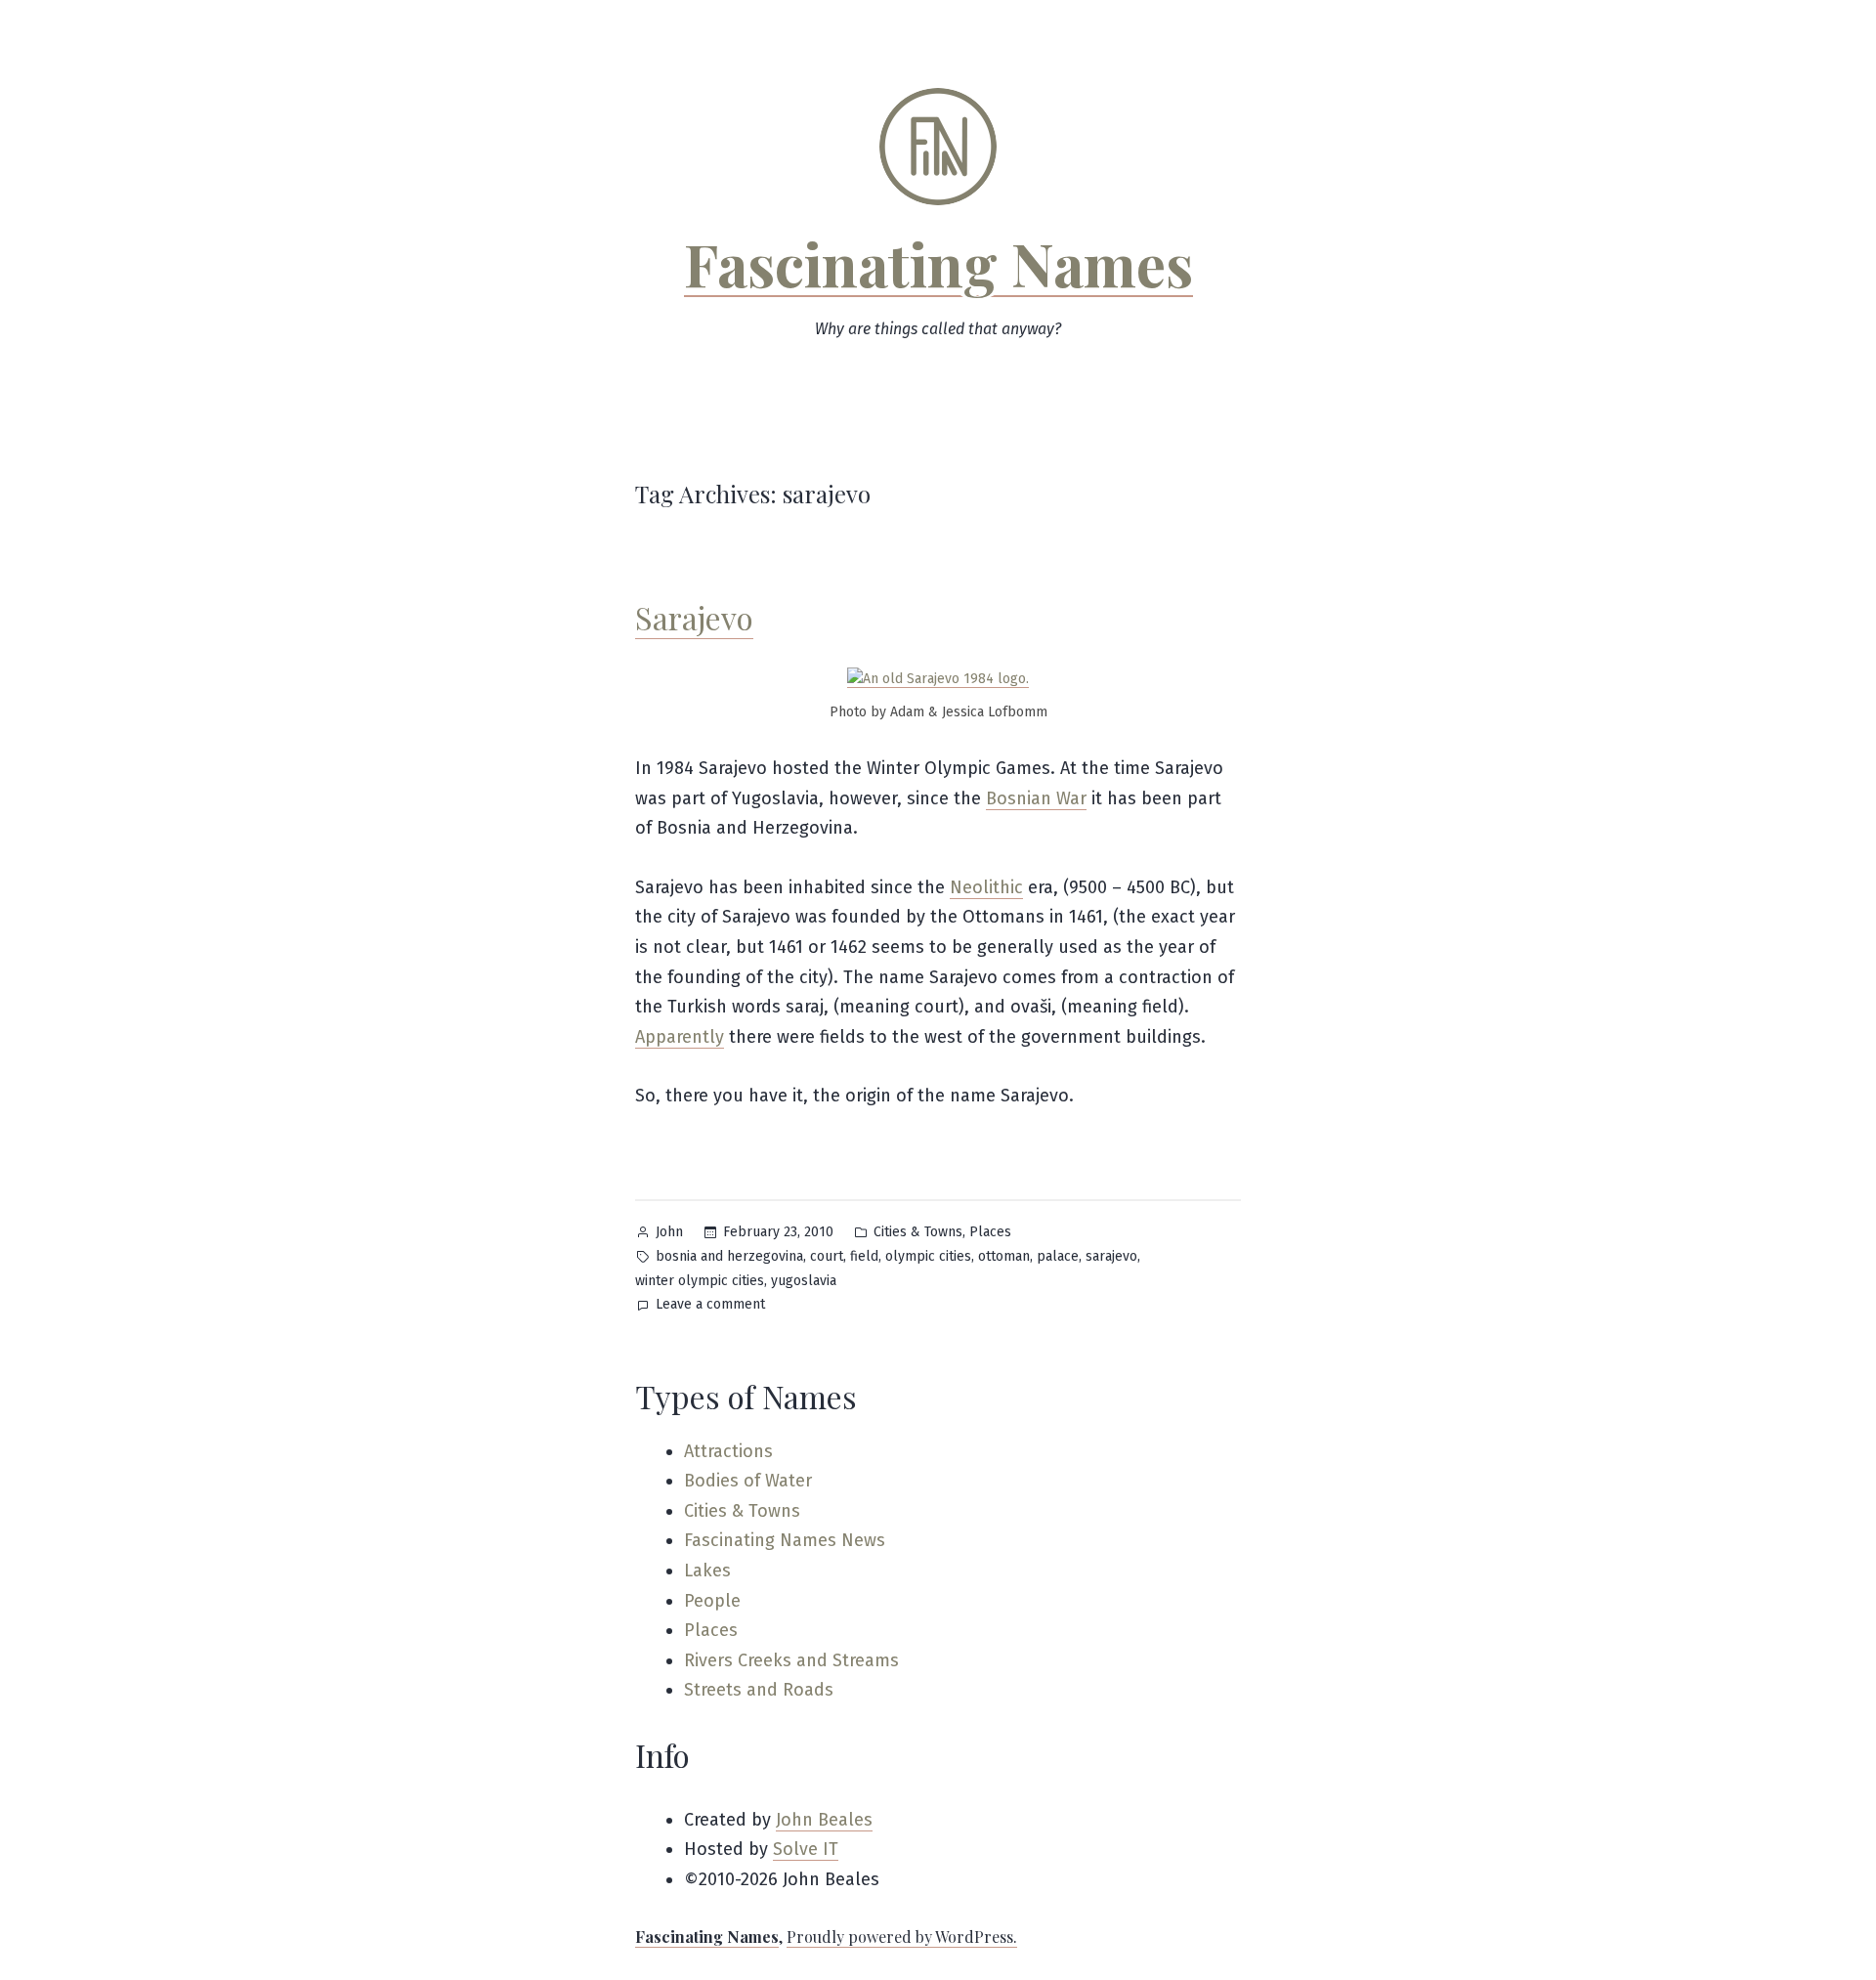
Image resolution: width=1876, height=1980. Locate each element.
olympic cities (928, 1256)
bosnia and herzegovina (729, 1256)
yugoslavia (804, 1281)
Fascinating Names (938, 263)
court (827, 1256)
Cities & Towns (918, 1232)
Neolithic (986, 887)
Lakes (707, 1571)
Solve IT (806, 1849)
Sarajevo (694, 617)
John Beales (824, 1820)
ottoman (1004, 1256)
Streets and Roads (759, 1690)
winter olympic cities (700, 1281)
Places (990, 1232)
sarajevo (1111, 1256)
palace (1058, 1256)
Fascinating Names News (785, 1540)
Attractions (728, 1451)
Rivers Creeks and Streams (791, 1660)
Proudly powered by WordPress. (902, 1937)
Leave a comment (710, 1306)
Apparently (680, 1037)
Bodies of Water (748, 1481)
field (864, 1256)
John (669, 1232)
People (712, 1601)
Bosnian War (1036, 798)
